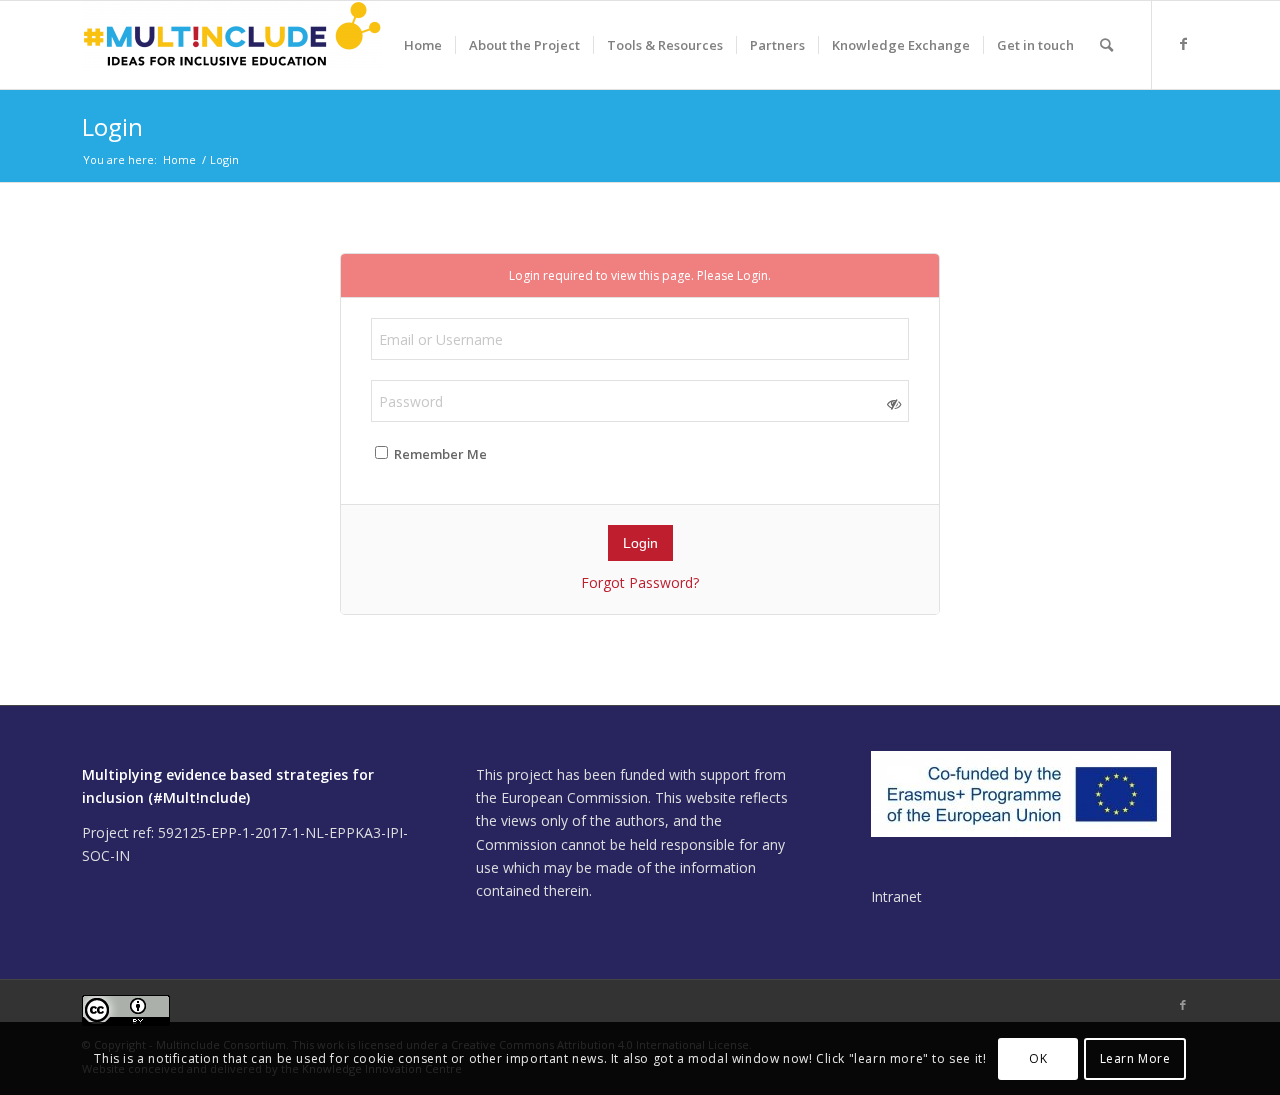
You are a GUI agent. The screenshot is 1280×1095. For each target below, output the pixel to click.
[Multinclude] (232, 45)
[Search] (1106, 45)
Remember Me (439, 454)
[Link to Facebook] (1183, 44)
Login (112, 126)
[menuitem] (423, 45)
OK (1038, 1057)
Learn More (1135, 1057)
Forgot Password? (640, 582)
